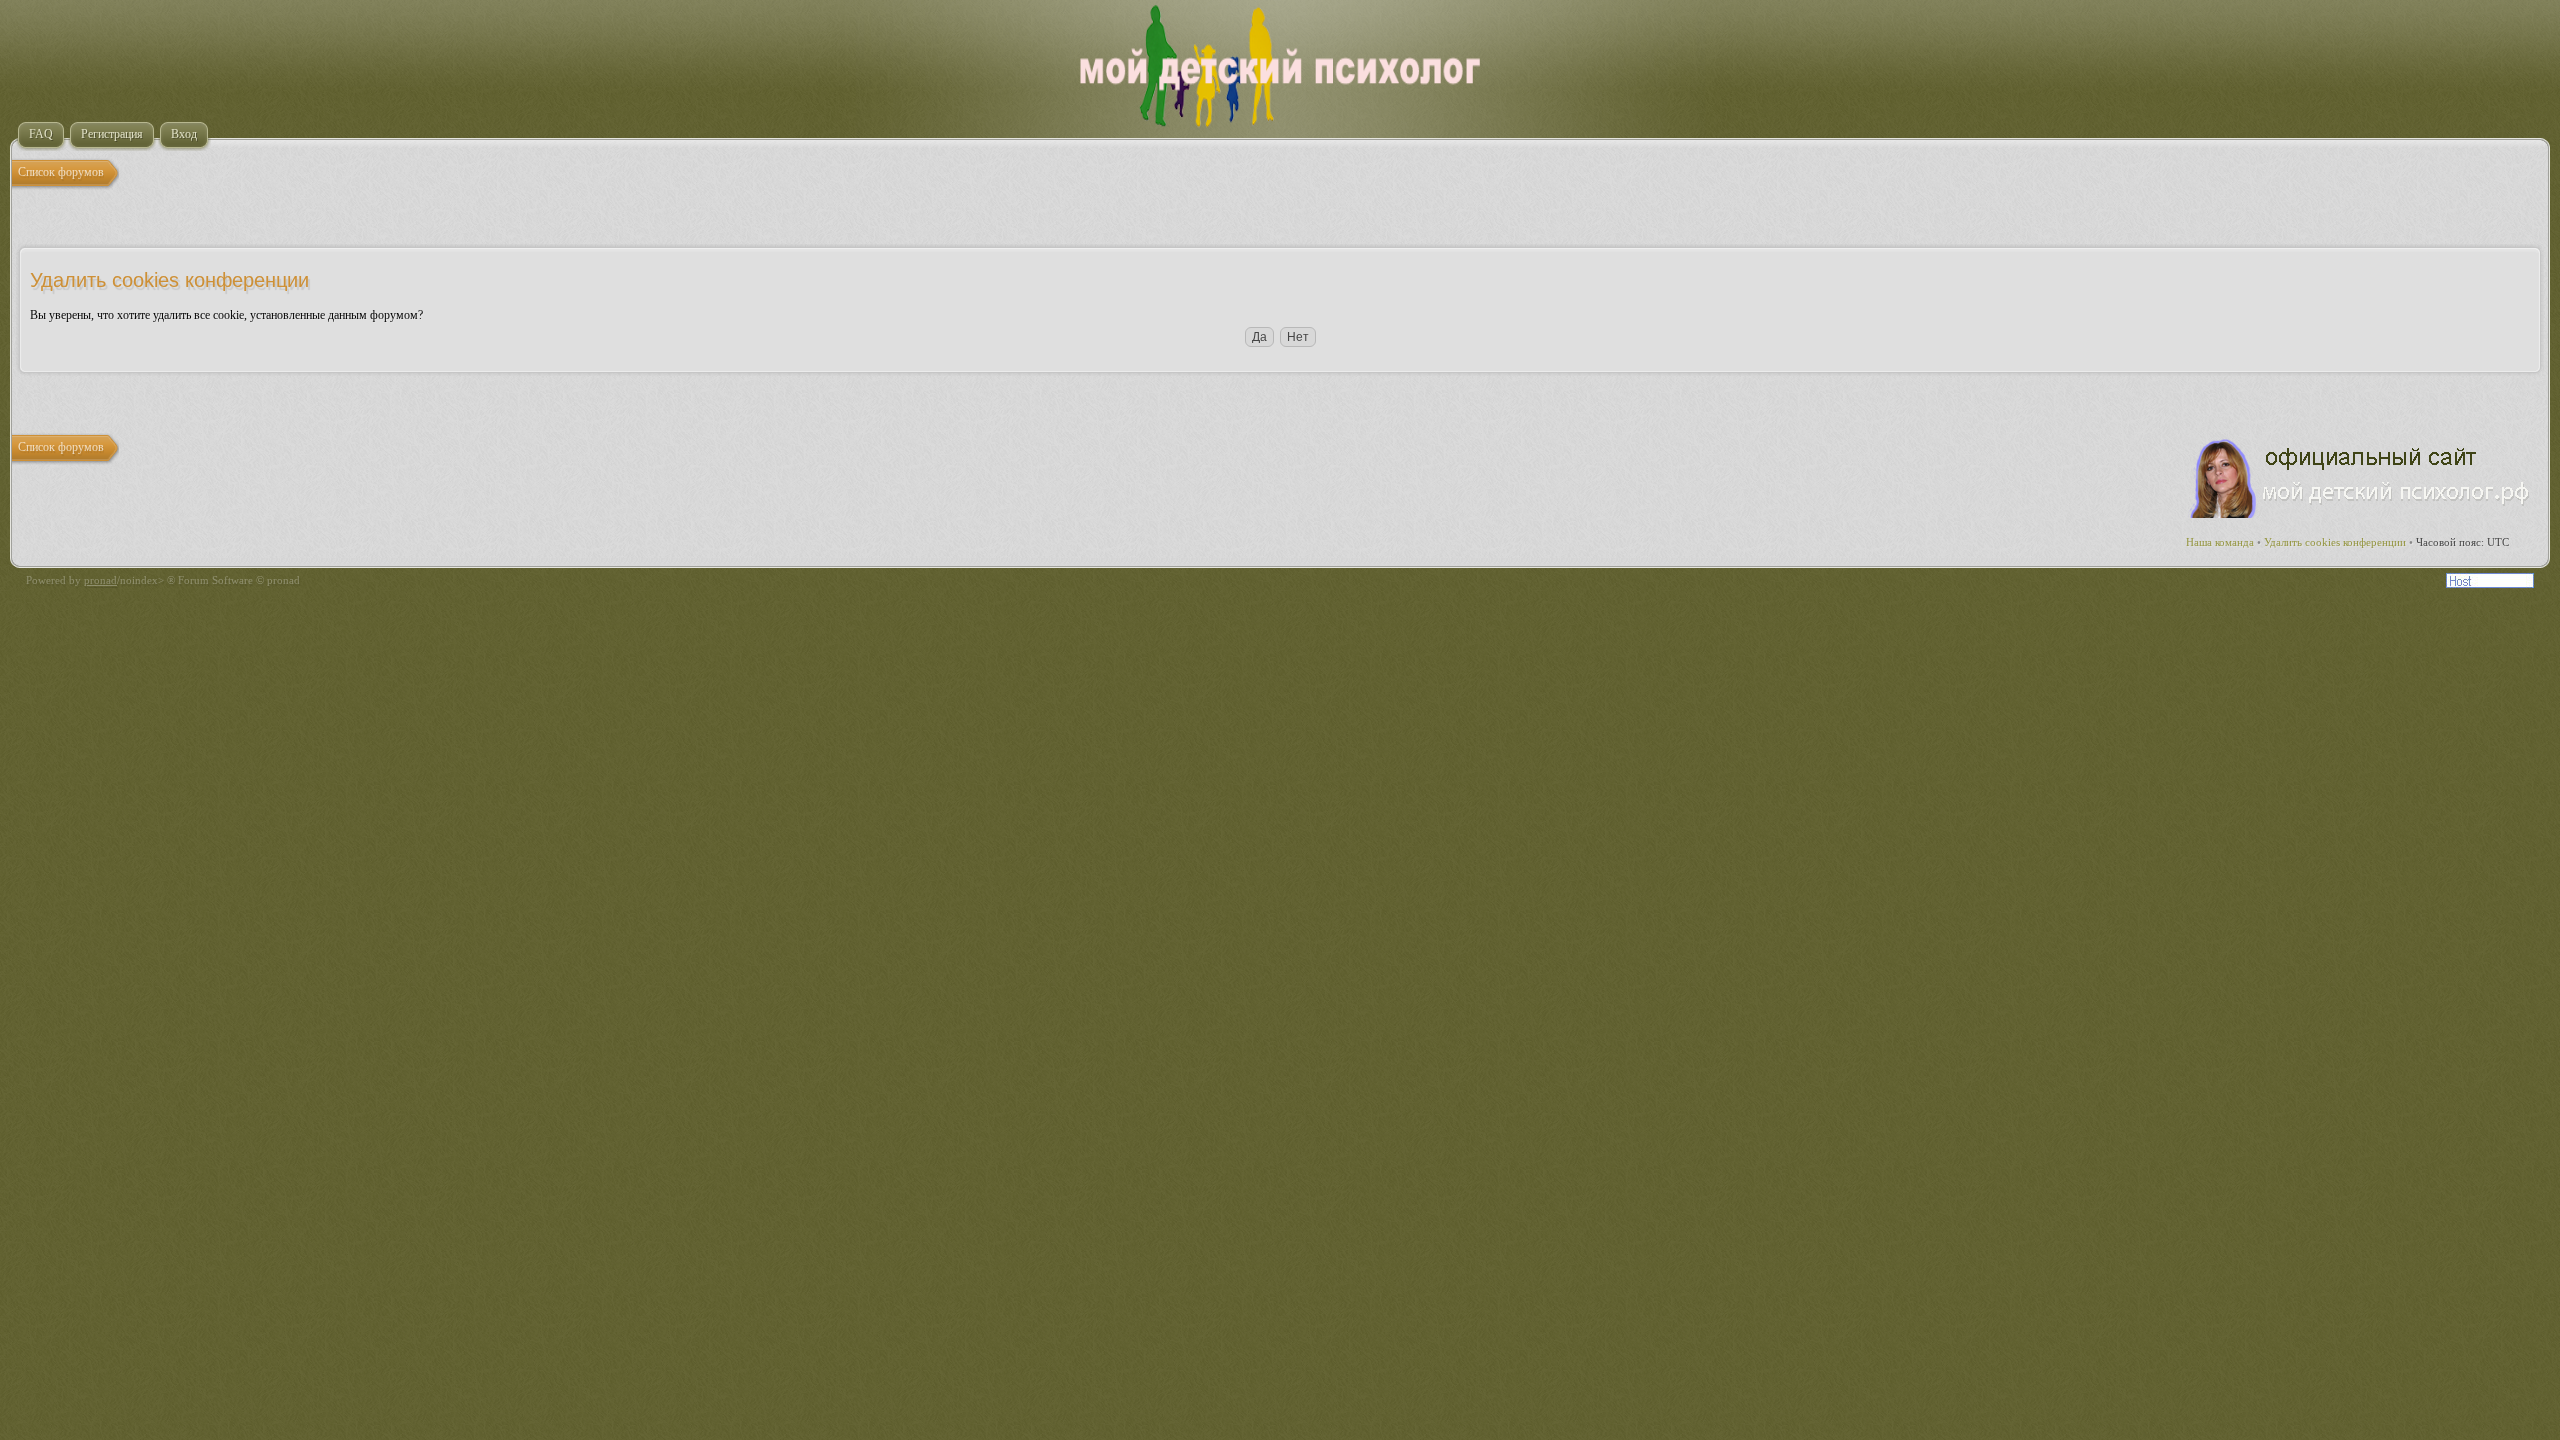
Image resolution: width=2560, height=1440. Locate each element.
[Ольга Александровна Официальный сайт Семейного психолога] (2361, 514)
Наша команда (2220, 542)
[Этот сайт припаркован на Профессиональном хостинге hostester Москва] (2490, 584)
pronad (100, 580)
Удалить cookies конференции (2335, 542)
